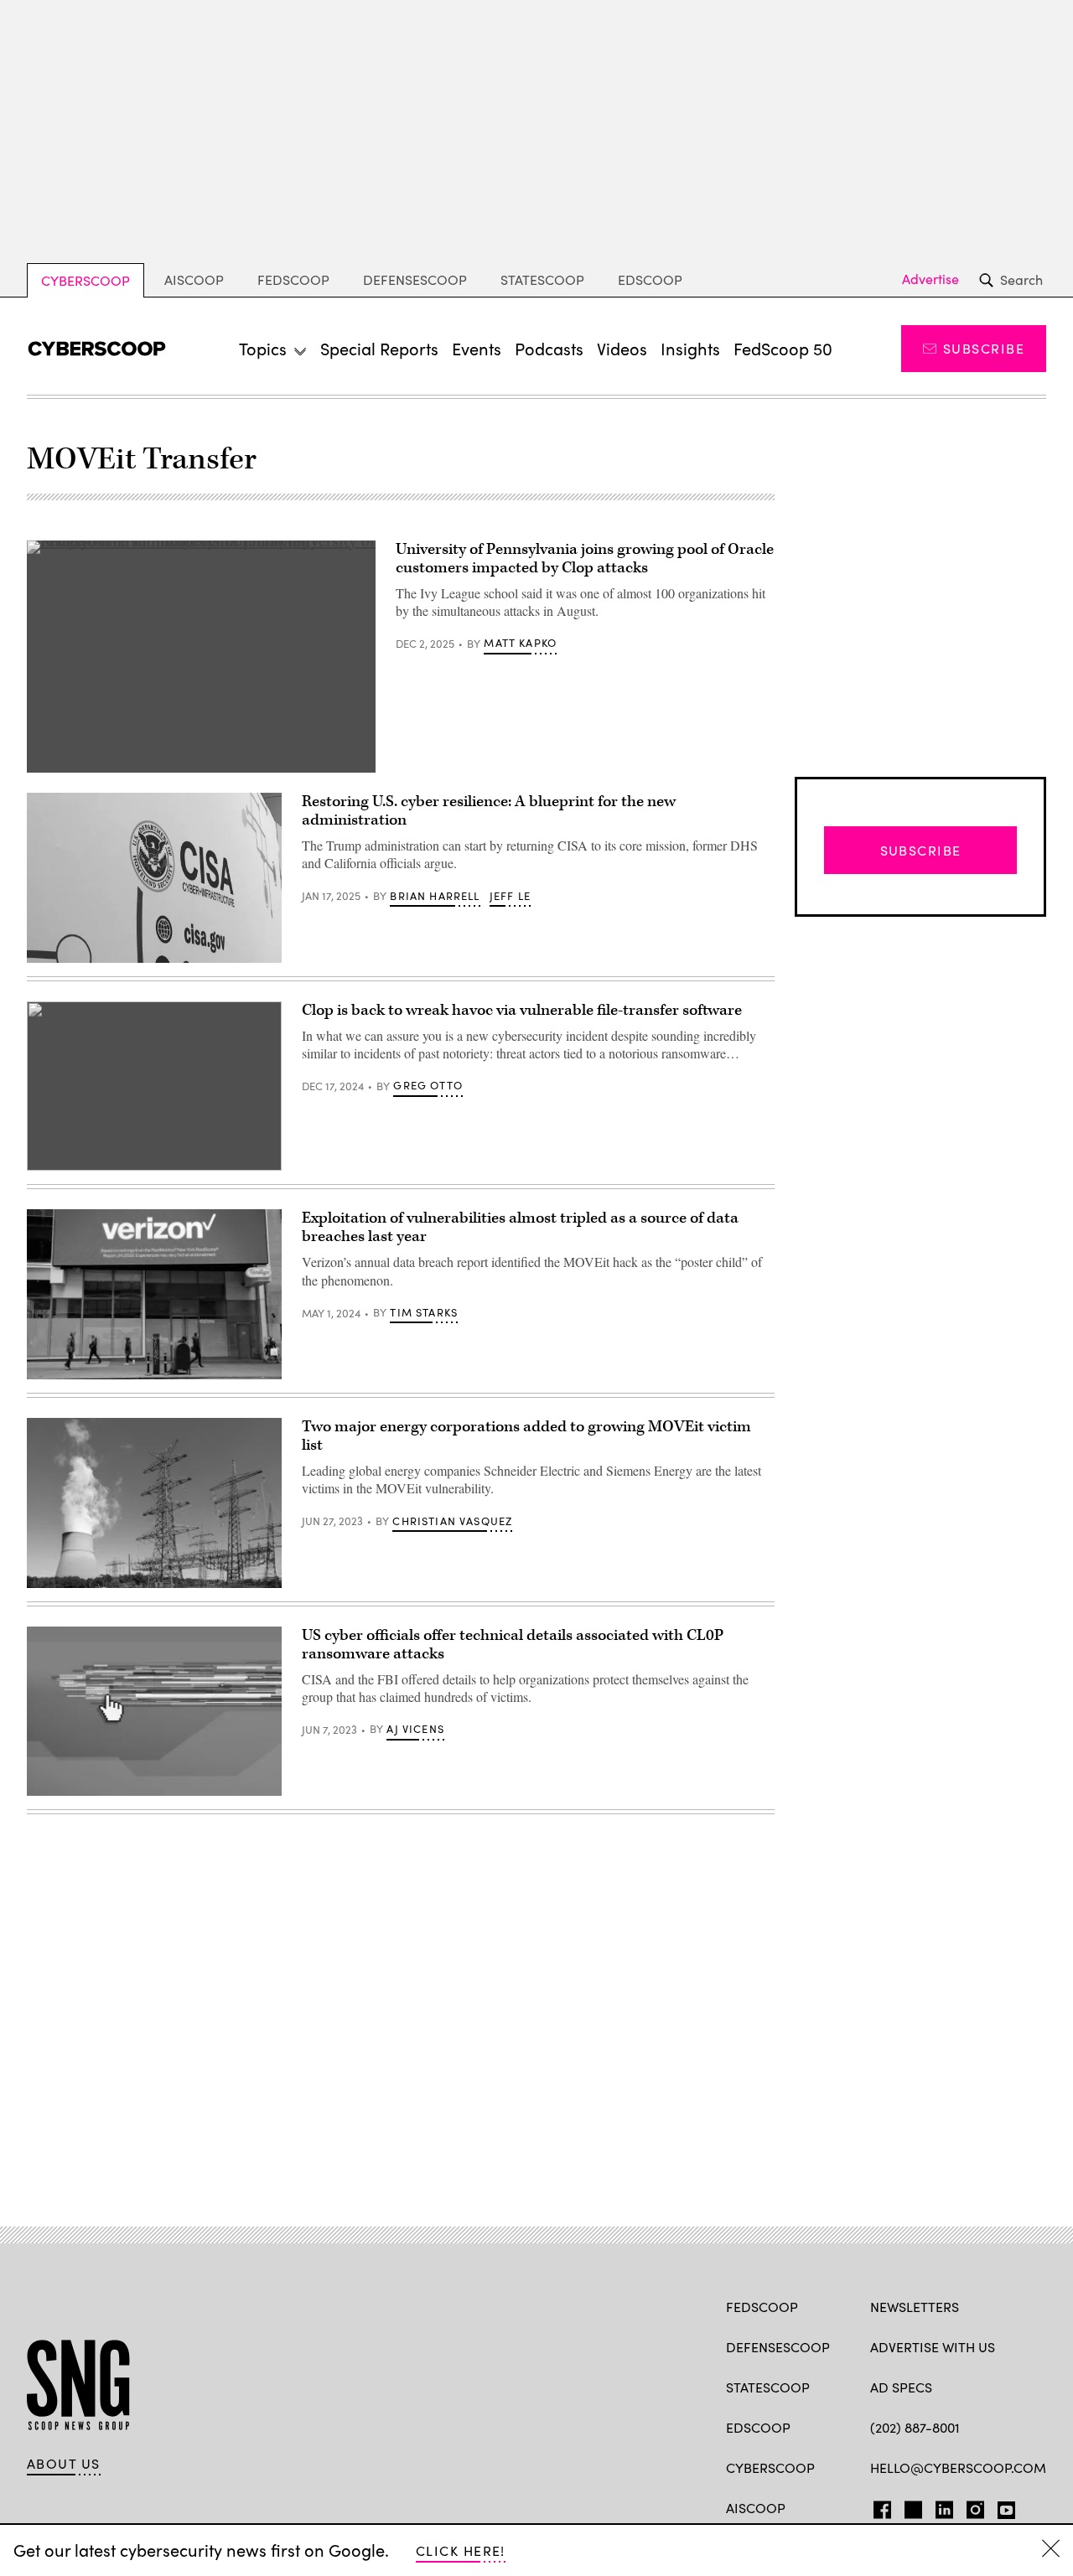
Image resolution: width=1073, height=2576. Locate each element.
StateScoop (542, 279)
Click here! (461, 2550)
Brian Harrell (435, 896)
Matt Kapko (520, 643)
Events (477, 348)
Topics (263, 348)
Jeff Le (510, 896)
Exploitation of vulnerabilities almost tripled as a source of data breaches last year (520, 1227)
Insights (690, 348)
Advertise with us (933, 2347)
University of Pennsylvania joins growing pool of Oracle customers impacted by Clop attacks (585, 559)
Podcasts (549, 348)
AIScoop (194, 279)
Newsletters (915, 2307)
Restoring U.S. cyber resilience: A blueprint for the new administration (489, 811)
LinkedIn (944, 2506)
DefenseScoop (415, 279)
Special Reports (379, 348)
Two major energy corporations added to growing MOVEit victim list (526, 1436)
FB (878, 2506)
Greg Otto (428, 1085)
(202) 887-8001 (915, 2427)
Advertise (930, 279)
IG (970, 2506)
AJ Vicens (415, 1729)
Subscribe (984, 348)
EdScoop (650, 279)
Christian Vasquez (452, 1521)
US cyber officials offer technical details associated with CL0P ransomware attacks (513, 1645)
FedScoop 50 (783, 348)
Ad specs (901, 2387)
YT (1002, 2506)
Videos (622, 348)
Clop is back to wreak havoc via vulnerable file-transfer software (522, 1010)
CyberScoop (86, 280)
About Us (64, 2464)
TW (911, 2506)
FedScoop (293, 279)
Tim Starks (424, 1312)
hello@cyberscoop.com (958, 2467)
